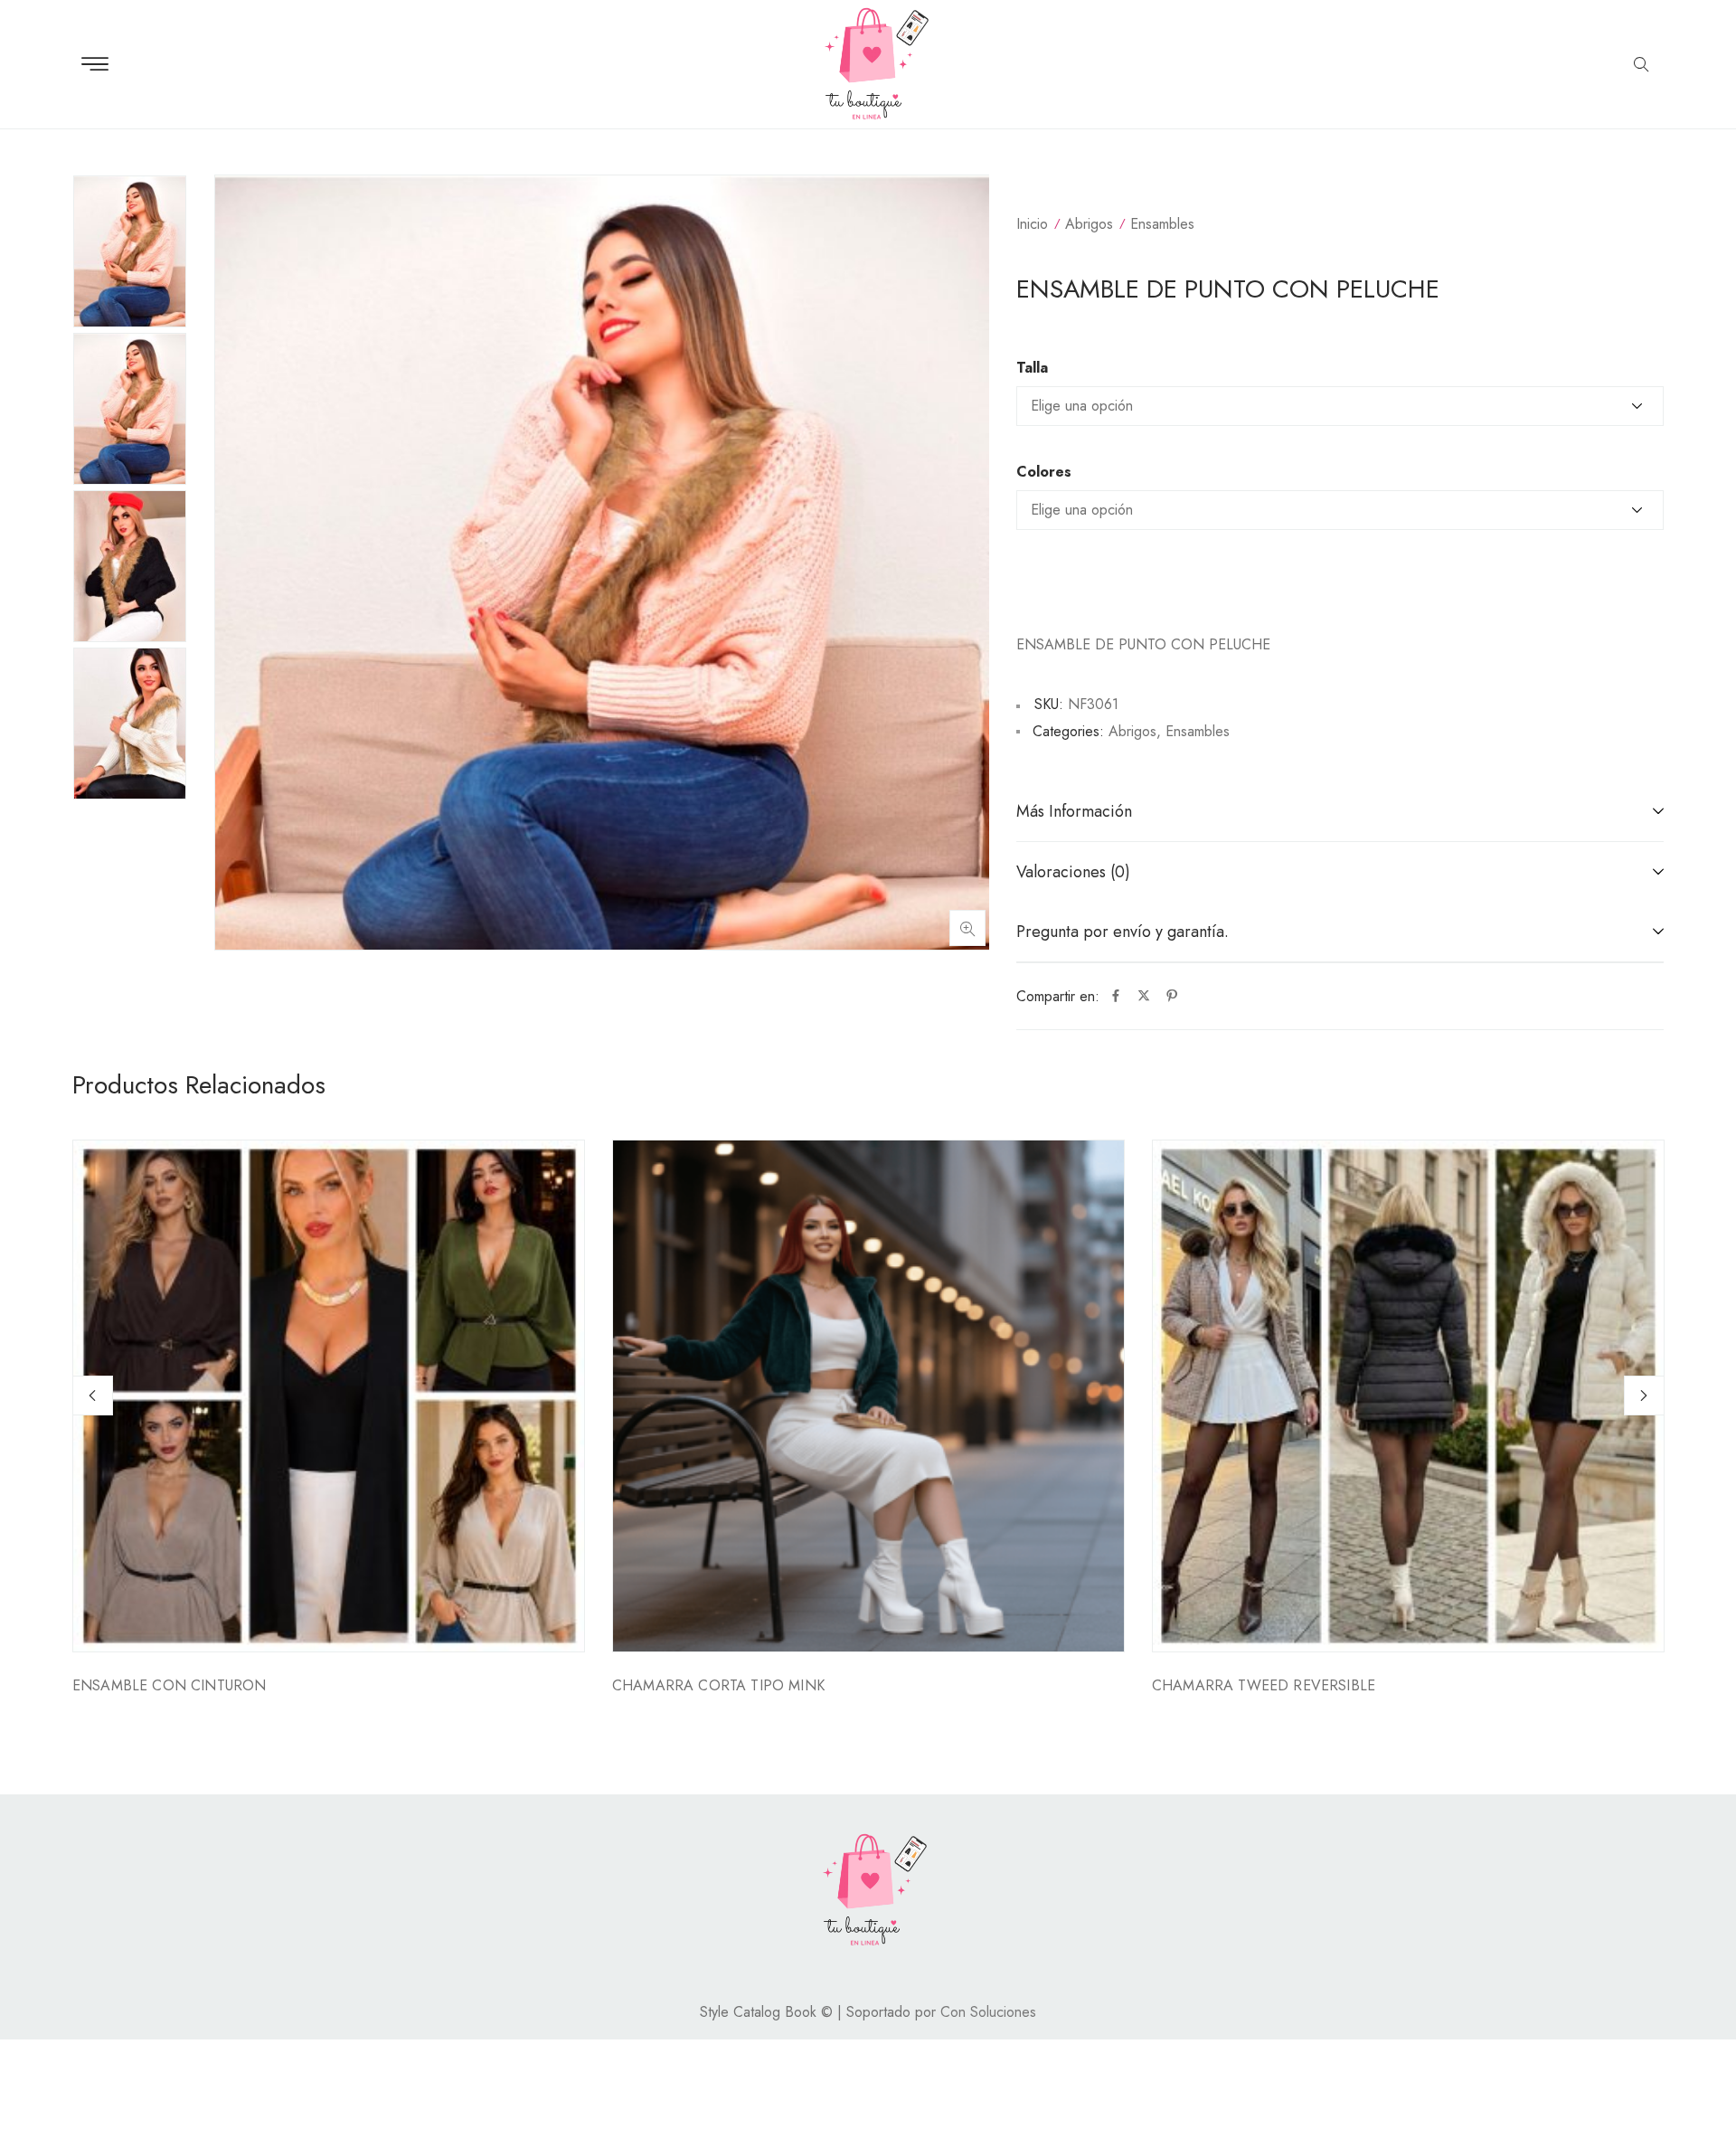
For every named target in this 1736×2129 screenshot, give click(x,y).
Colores (1044, 472)
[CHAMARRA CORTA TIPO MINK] (868, 1396)
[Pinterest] (1172, 997)
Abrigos (1089, 224)
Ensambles (1162, 224)
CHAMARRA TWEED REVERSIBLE (1264, 1685)
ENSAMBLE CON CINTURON (169, 1685)
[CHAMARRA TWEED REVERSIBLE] (1408, 1396)
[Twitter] (1144, 997)
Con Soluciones (988, 2012)
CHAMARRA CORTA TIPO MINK (718, 1685)
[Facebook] (1116, 997)
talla (1032, 368)
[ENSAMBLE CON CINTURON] (329, 1396)
